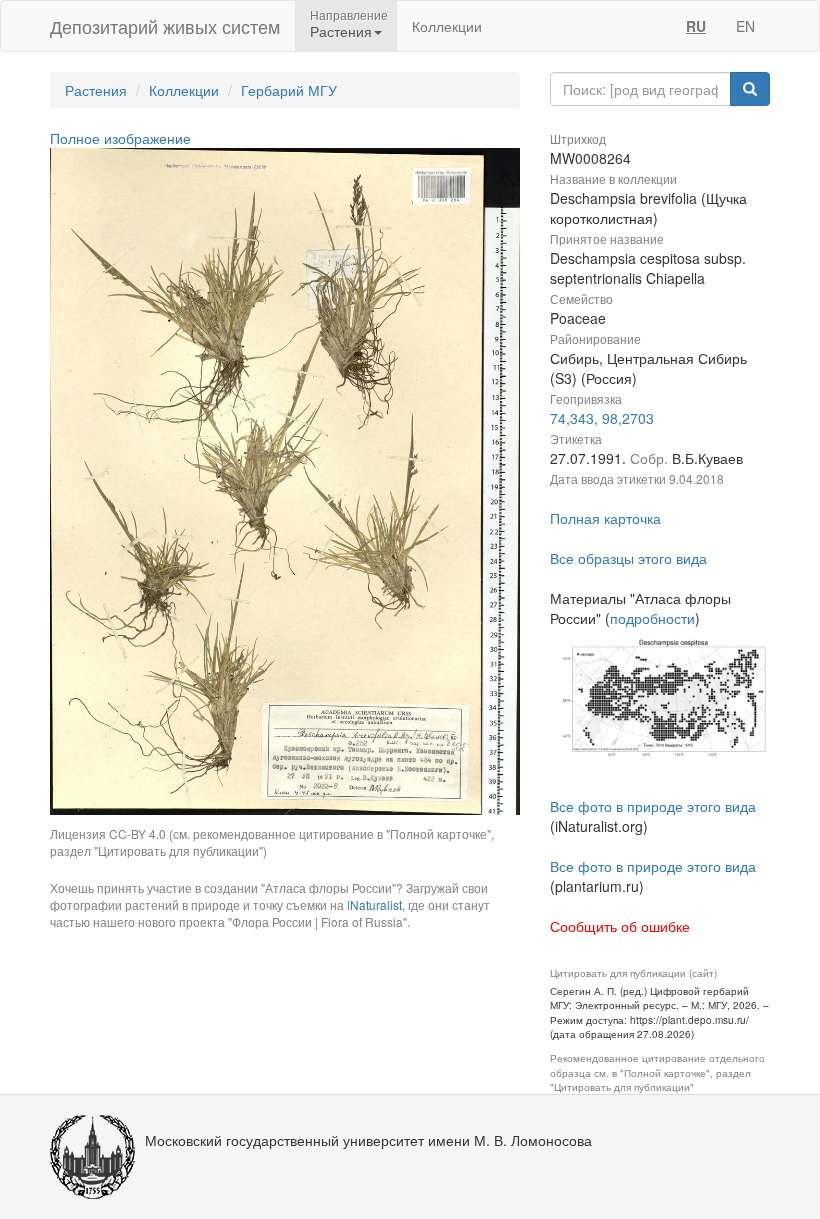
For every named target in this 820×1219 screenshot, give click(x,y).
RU (696, 26)
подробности (652, 618)
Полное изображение (120, 138)
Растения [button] (341, 31)
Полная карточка (605, 518)
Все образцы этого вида (628, 558)
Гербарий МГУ (289, 90)
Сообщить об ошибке (620, 926)
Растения (96, 90)
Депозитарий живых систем (165, 26)
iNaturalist (374, 904)
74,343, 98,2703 (602, 418)
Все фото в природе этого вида (653, 806)
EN (745, 26)
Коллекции (447, 26)
